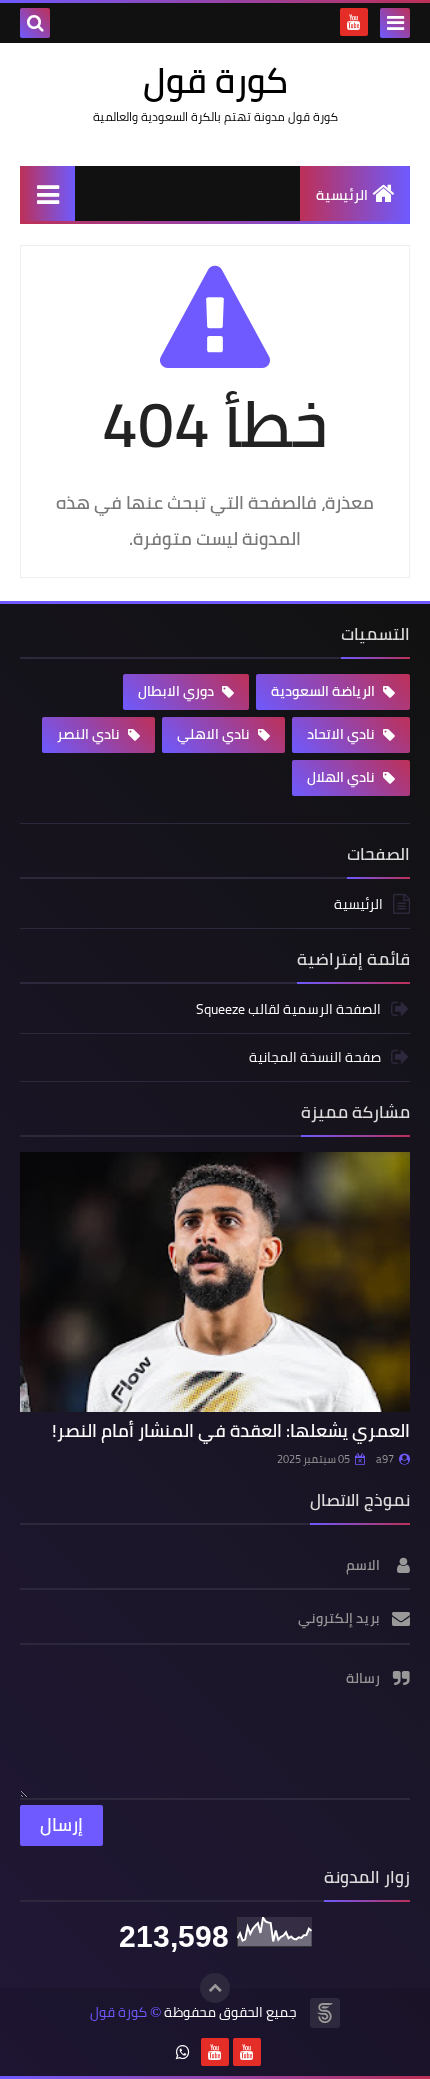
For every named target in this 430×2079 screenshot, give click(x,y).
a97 (385, 1459)
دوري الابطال (177, 691)
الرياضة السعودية (324, 691)
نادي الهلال (342, 777)
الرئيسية (342, 195)
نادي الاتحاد (342, 734)
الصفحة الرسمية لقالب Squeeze (288, 1010)
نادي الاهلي (215, 734)
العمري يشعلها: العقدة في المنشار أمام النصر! (231, 1430)
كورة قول (118, 2012)
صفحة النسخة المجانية (315, 1057)
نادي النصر (90, 734)
